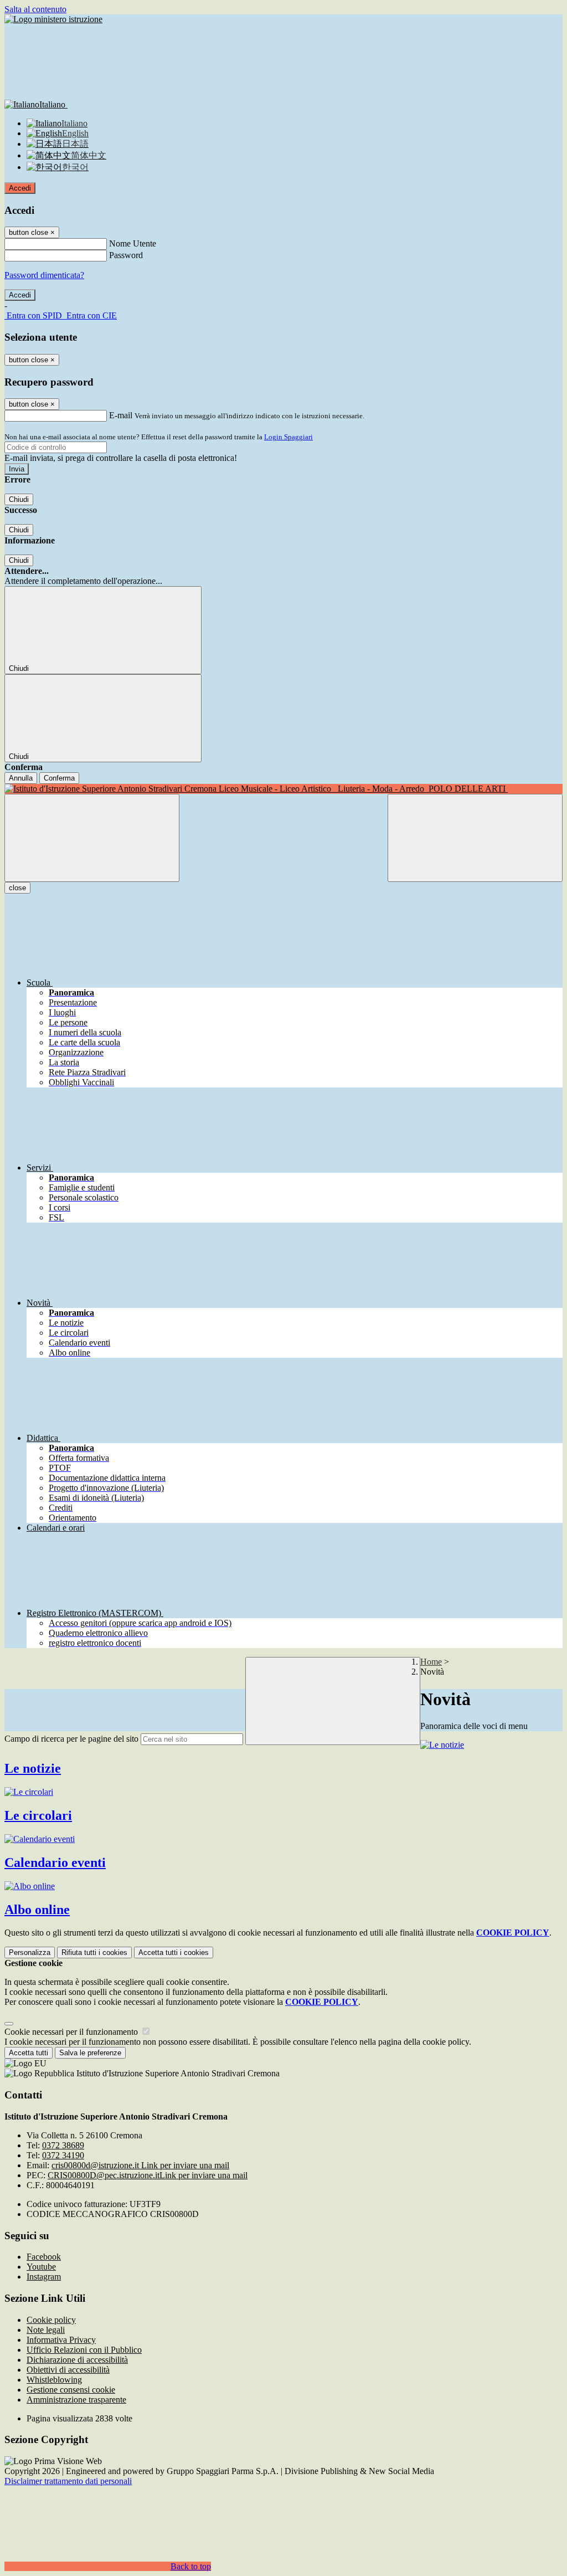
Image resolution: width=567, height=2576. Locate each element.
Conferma (59, 778)
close (17, 888)
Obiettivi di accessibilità (68, 2370)
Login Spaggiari (288, 437)
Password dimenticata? (44, 275)
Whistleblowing (54, 2380)
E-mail (121, 415)
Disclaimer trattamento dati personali (68, 2481)
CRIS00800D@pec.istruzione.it (148, 2175)
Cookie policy (51, 2320)
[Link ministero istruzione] (53, 19)
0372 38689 (63, 2145)
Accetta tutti (174, 1952)
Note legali (46, 2330)
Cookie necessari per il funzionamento (72, 2032)
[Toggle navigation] (92, 838)
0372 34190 (63, 2155)
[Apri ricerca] (475, 838)
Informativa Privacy (61, 2340)
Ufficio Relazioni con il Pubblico (84, 2350)
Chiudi (19, 499)
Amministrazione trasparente (76, 2400)
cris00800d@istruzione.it (140, 2165)
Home (431, 1662)
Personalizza (30, 1952)
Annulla (21, 778)
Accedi (20, 188)
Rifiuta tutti (94, 1952)
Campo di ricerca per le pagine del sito (71, 1739)
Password (126, 255)
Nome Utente (133, 243)
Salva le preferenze (90, 2053)
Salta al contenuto (35, 9)
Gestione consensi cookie (71, 2390)
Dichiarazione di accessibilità (77, 2360)
